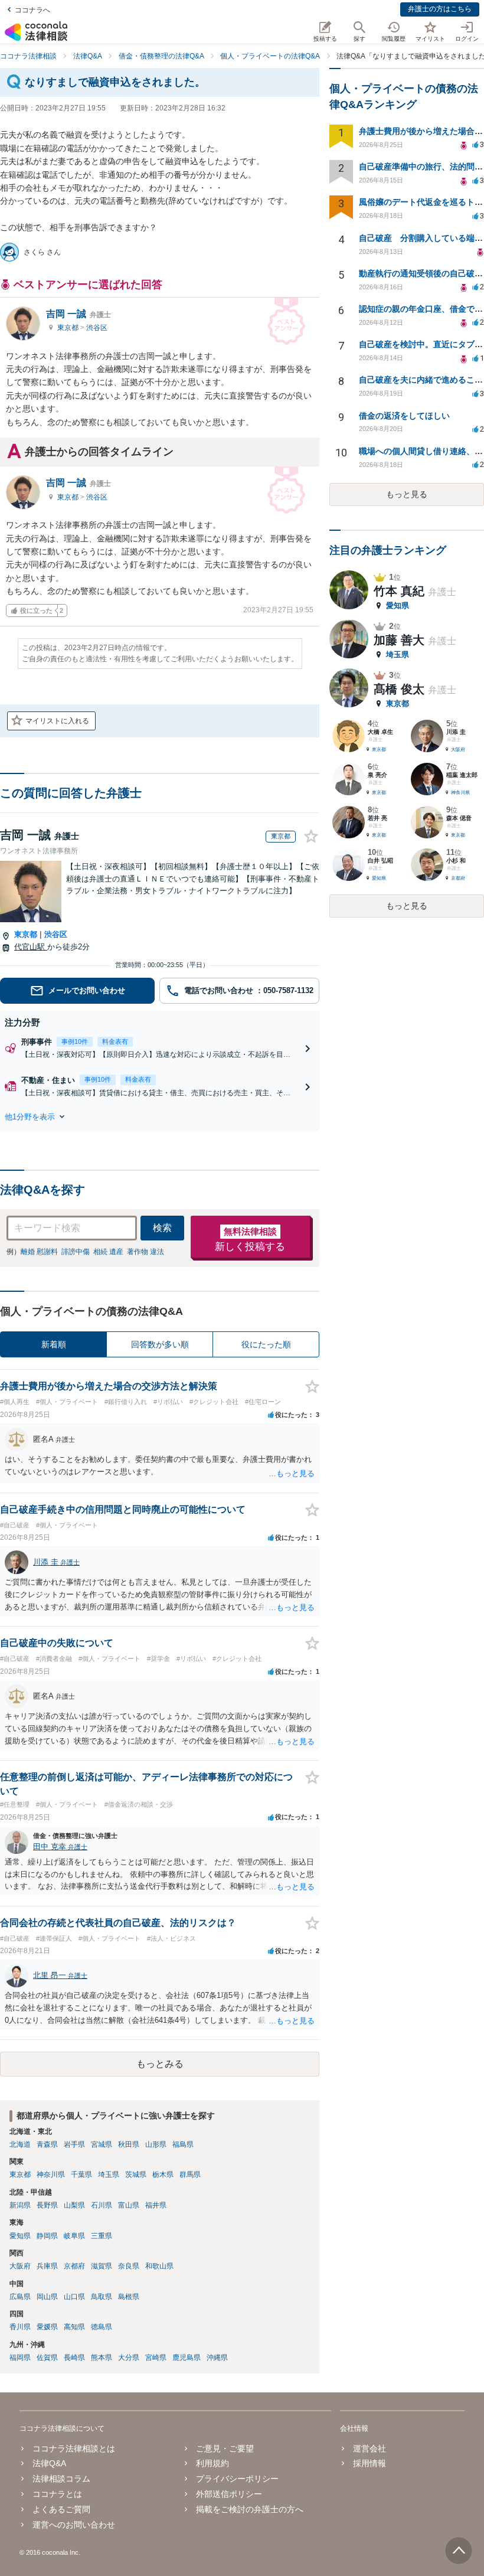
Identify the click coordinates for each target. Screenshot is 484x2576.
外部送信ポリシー (229, 2494)
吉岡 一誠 (79, 314)
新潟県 (20, 2205)
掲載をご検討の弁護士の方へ (250, 2509)
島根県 (129, 2297)
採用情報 (369, 2463)
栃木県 (163, 2175)
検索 (162, 1228)
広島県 (20, 2297)
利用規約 (212, 2463)
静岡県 (47, 2236)
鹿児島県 (187, 2358)
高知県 (74, 2327)
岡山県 (47, 2297)
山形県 (156, 2144)
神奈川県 (51, 2175)
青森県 (47, 2144)
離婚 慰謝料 (39, 1252)
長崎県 (74, 2358)
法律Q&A (49, 2463)
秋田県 (129, 2144)
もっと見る (407, 494)
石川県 (102, 2205)
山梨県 (74, 2205)
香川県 (20, 2327)
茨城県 (136, 2175)
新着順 (54, 1344)
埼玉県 (109, 2175)
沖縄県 (217, 2358)
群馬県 (190, 2175)
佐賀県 (47, 2358)
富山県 (129, 2205)
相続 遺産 (108, 1252)
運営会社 (369, 2448)
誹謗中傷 (76, 1252)
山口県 (74, 2297)
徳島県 (102, 2327)
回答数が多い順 (160, 1344)
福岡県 (20, 2358)
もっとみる (160, 2064)
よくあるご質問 (61, 2509)
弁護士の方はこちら (440, 9)
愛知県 (20, 2236)
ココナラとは (57, 2494)
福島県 (183, 2144)
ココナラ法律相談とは (74, 2448)
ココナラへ (32, 10)
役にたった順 (266, 1344)
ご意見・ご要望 (225, 2448)
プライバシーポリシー (237, 2479)
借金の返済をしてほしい (404, 416)
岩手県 (74, 2144)
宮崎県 (156, 2358)
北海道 (20, 2144)
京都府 (74, 2266)
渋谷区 (97, 328)
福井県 (156, 2205)
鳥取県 (102, 2297)
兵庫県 (47, 2266)
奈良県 (129, 2266)
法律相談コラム (61, 2479)
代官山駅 (31, 947)
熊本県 (102, 2358)
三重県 (102, 2236)
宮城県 (102, 2144)
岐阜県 (74, 2236)
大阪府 (20, 2266)
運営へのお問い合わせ (74, 2525)
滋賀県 (102, 2266)
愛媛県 (47, 2327)
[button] (160, 1116)
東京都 (69, 328)
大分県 (129, 2358)
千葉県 (81, 2175)
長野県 (47, 2205)
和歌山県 (159, 2266)
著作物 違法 (145, 1252)
